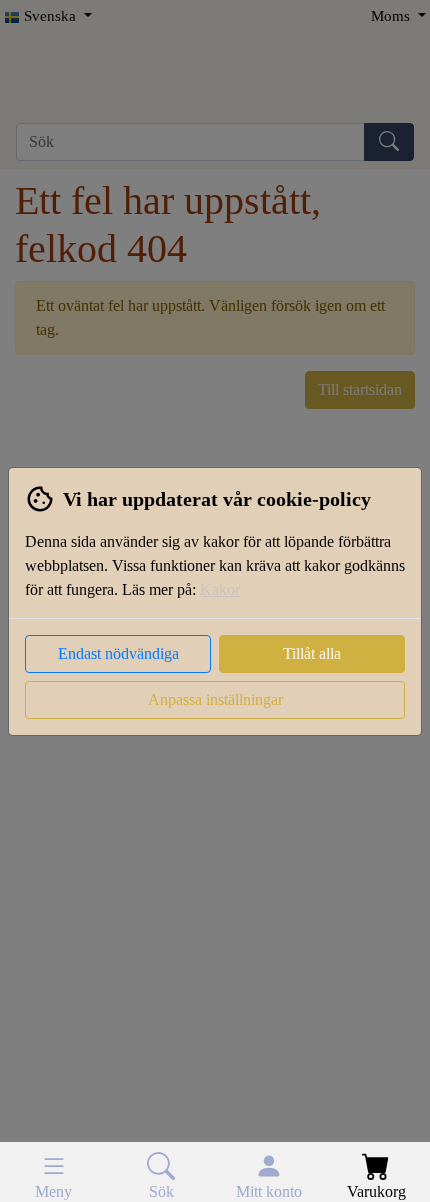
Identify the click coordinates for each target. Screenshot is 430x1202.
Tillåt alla (312, 653)
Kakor (220, 589)
